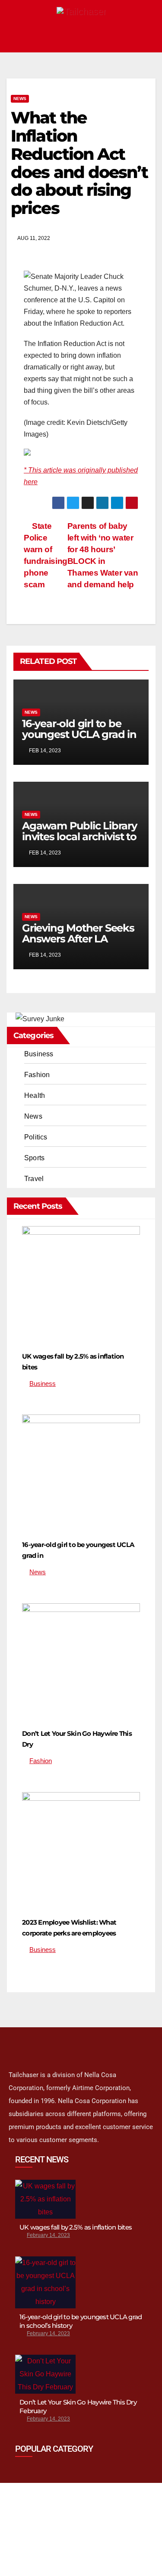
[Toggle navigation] (146, 37)
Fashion (37, 1075)
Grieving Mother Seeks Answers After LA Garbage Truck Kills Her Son (80, 944)
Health (35, 1095)
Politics (36, 1137)
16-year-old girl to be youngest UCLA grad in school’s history (79, 734)
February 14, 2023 (48, 2235)
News (20, 99)
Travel (34, 1179)
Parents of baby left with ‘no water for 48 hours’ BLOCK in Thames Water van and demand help (103, 555)
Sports (34, 1158)
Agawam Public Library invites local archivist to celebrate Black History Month (79, 842)
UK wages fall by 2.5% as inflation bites (76, 2227)
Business (39, 1054)
